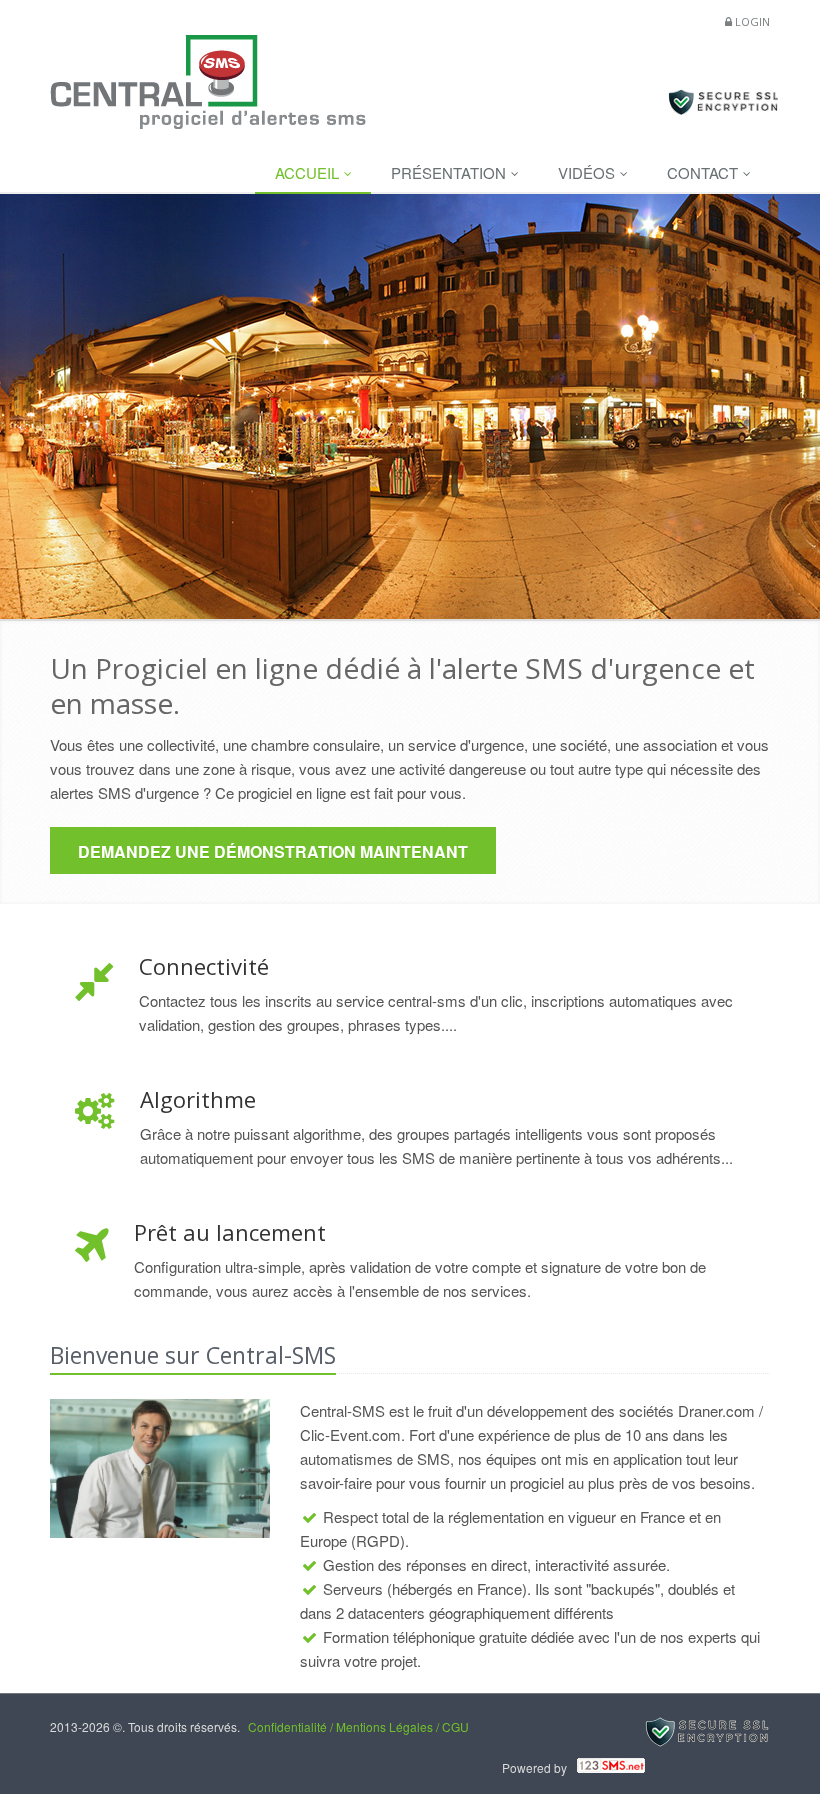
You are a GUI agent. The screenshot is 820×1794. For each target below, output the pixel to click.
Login (752, 21)
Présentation (450, 172)
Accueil (309, 172)
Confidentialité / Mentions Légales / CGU (358, 1726)
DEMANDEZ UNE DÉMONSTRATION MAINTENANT (273, 851)
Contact (704, 172)
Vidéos (588, 172)
